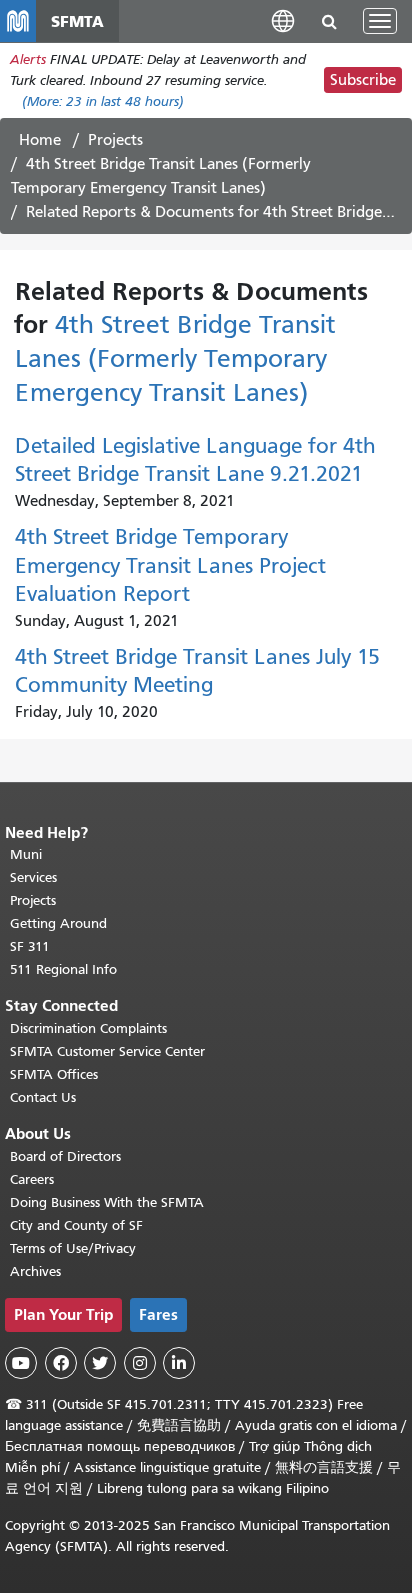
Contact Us (43, 1097)
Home (40, 140)
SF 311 (30, 946)
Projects (115, 140)
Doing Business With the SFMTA (107, 1202)
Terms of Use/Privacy (73, 1248)
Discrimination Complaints (88, 1028)
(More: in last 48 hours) (103, 101)
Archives (35, 1271)
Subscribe (363, 80)
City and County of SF (76, 1225)
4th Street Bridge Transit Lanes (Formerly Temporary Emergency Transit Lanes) (175, 358)
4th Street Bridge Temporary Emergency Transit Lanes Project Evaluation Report (170, 565)
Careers (32, 1179)
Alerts (28, 59)
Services (33, 877)
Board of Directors (65, 1156)
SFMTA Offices (54, 1074)
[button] (283, 20)
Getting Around (58, 923)
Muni (26, 854)
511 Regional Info (63, 969)
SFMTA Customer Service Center (107, 1051)
